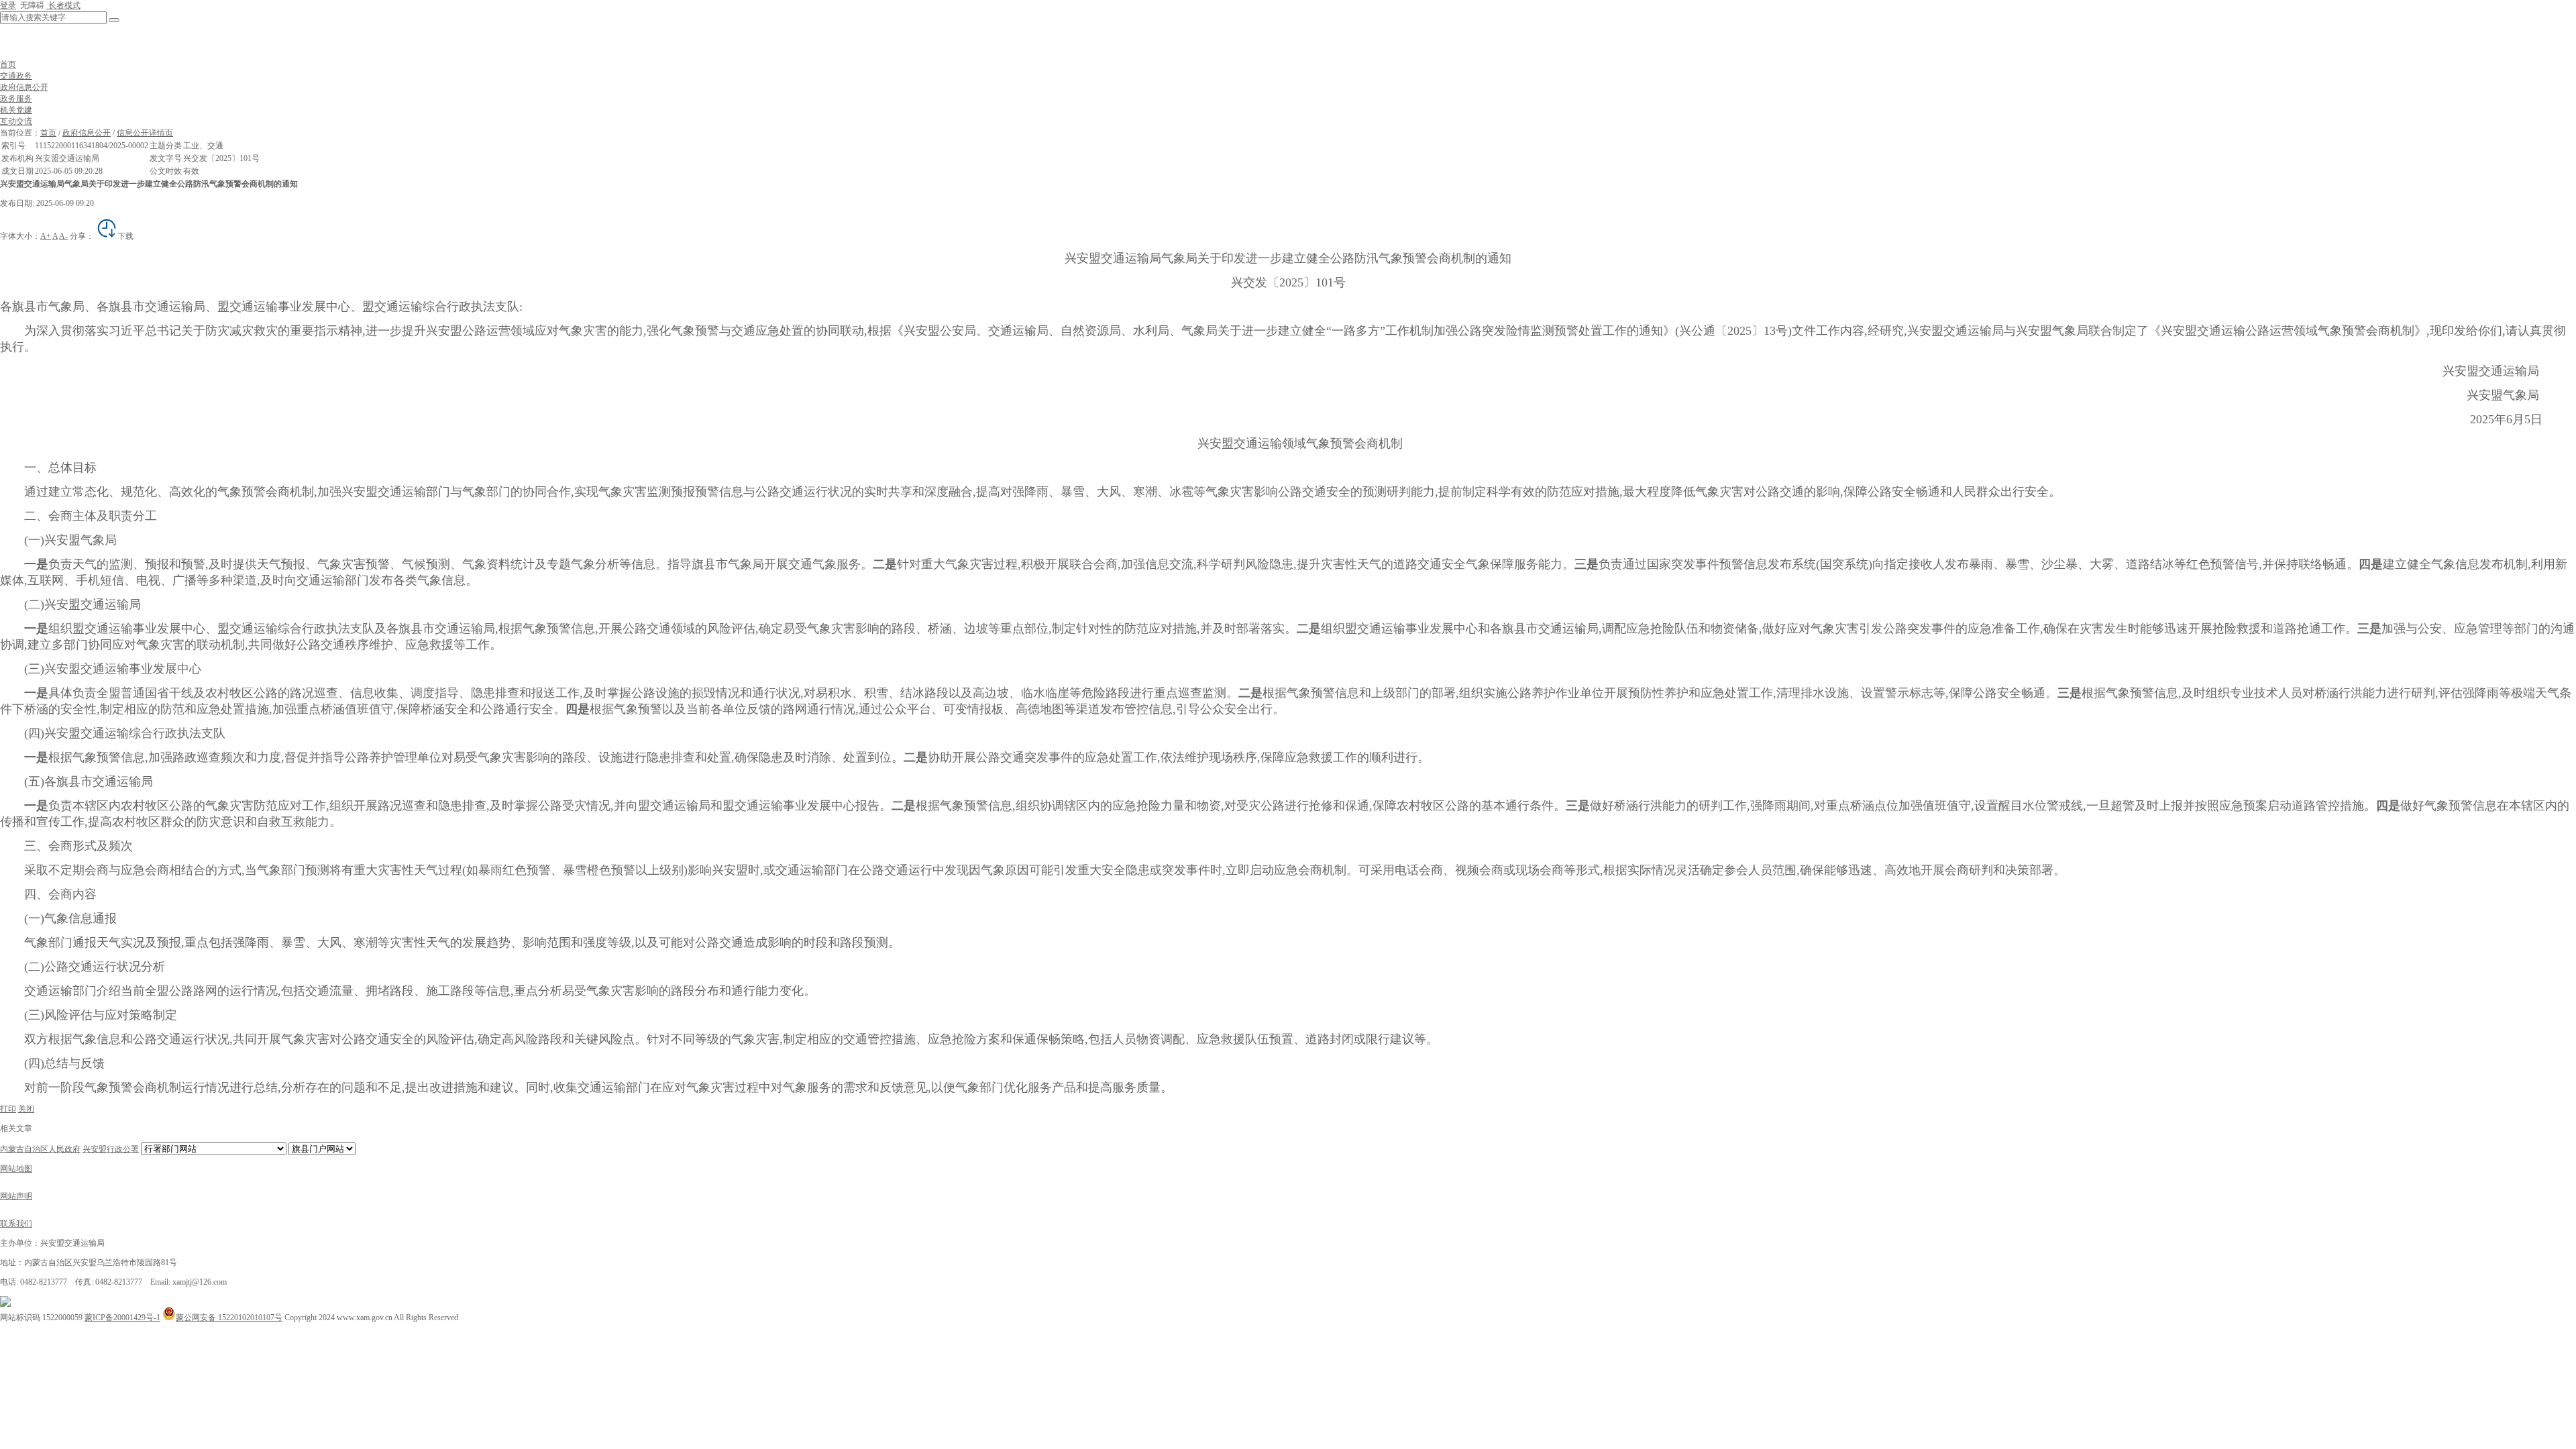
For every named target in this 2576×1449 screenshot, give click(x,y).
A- (63, 236)
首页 (8, 64)
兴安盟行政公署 (111, 1149)
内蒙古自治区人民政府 (40, 1149)
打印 (8, 1109)
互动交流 (16, 121)
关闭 (26, 1109)
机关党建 (16, 110)
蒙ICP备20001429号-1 (122, 1318)
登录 (8, 5)
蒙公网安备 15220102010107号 (229, 1318)
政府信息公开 (24, 87)
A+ (46, 236)
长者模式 (63, 5)
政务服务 (16, 99)
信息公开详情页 (145, 133)
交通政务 (16, 76)
